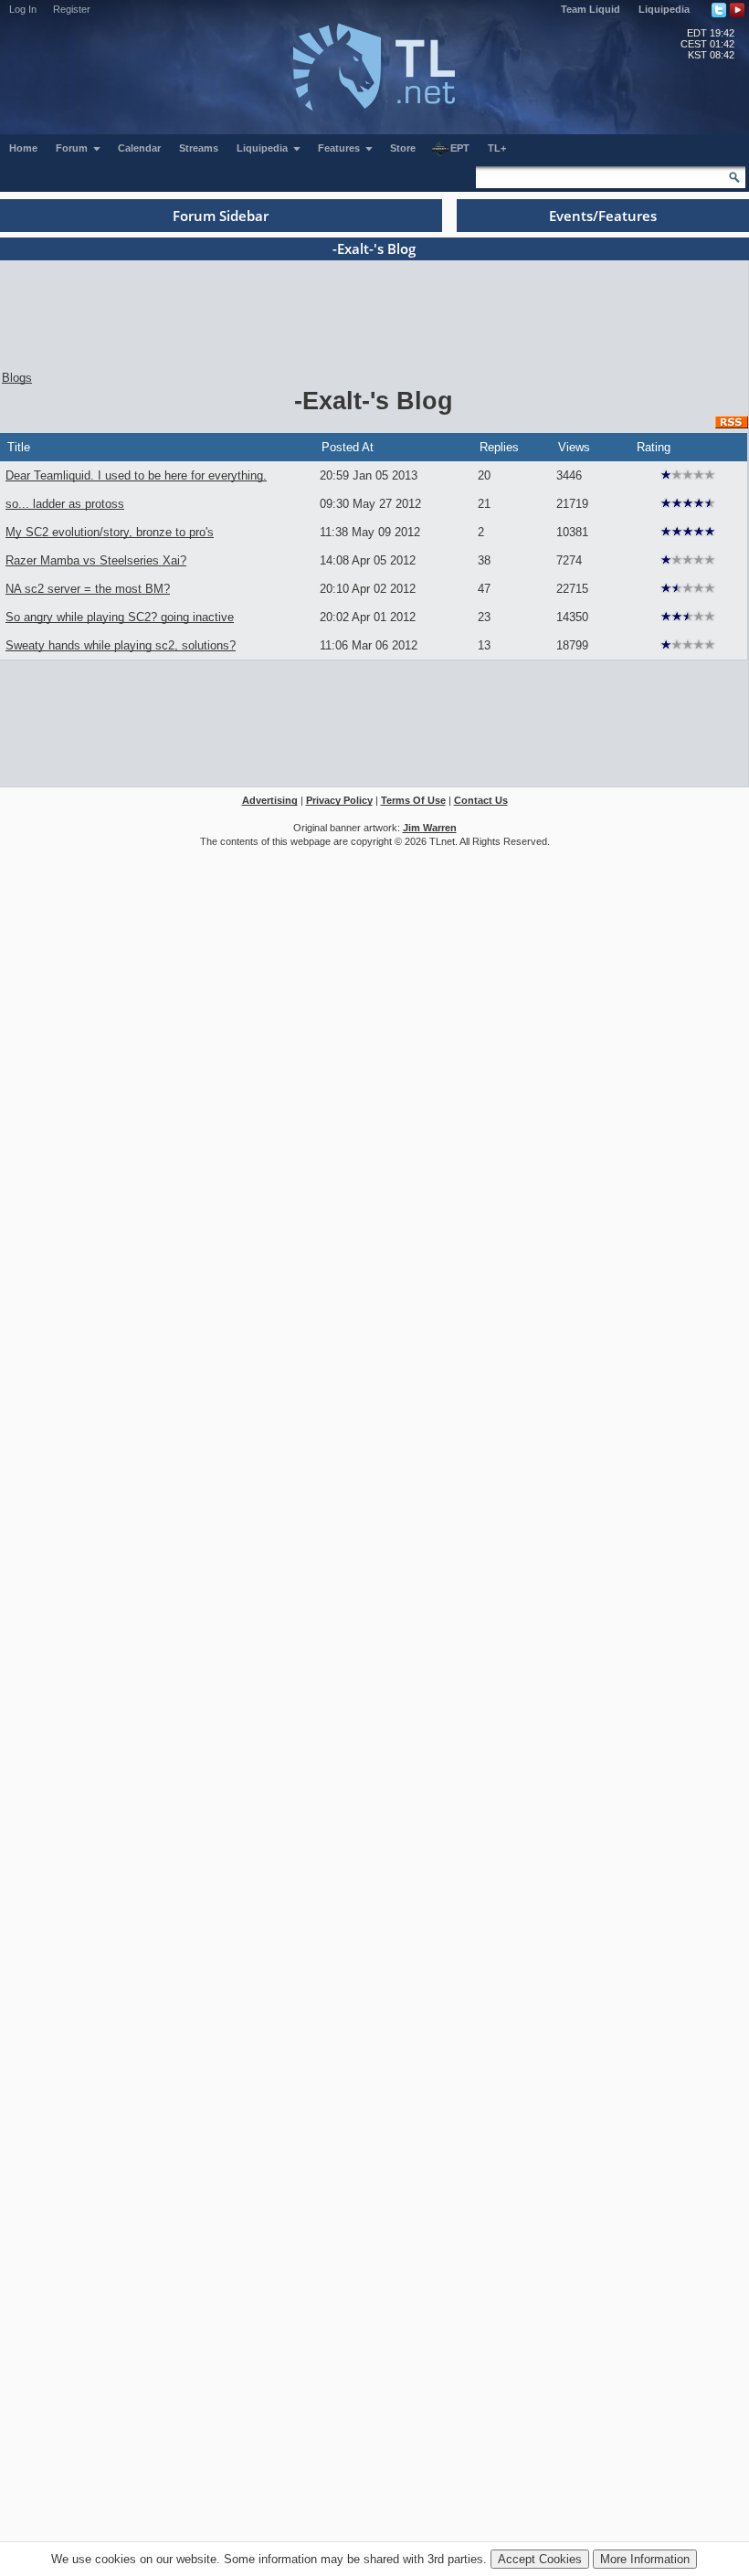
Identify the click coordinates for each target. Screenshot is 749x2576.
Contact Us (481, 800)
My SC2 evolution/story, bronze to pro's (110, 532)
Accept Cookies (540, 2559)
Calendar (139, 148)
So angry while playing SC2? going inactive (120, 617)
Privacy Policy (339, 800)
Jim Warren (430, 828)
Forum (73, 148)
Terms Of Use (413, 800)
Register (72, 9)
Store (403, 148)
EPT (460, 148)
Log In (23, 9)
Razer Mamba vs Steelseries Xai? (96, 560)
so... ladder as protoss (65, 504)
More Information (645, 2559)
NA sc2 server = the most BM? (88, 589)
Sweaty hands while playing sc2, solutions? (121, 645)
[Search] (734, 177)
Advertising (270, 800)
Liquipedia (664, 9)
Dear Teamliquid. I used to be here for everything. (136, 475)
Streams (199, 148)
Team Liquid (591, 9)
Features (340, 148)
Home (23, 148)
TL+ (497, 148)
